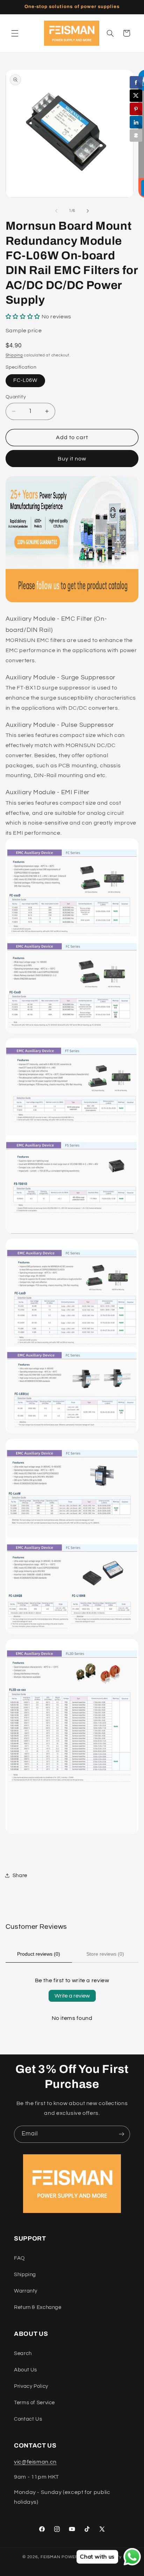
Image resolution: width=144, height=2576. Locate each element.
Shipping (14, 355)
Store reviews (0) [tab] (105, 1954)
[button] (15, 33)
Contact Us (28, 2419)
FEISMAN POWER (59, 2557)
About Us (26, 2370)
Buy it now (72, 459)
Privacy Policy (31, 2386)
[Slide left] (56, 211)
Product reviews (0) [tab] (39, 1954)
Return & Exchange (38, 2307)
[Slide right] (88, 211)
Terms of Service (34, 2403)
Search (23, 2353)
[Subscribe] (122, 2134)
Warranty (26, 2291)
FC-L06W (25, 380)
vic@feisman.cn (35, 2462)
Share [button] (20, 1876)
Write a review (72, 1996)
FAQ (19, 2258)
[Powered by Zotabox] (136, 135)
